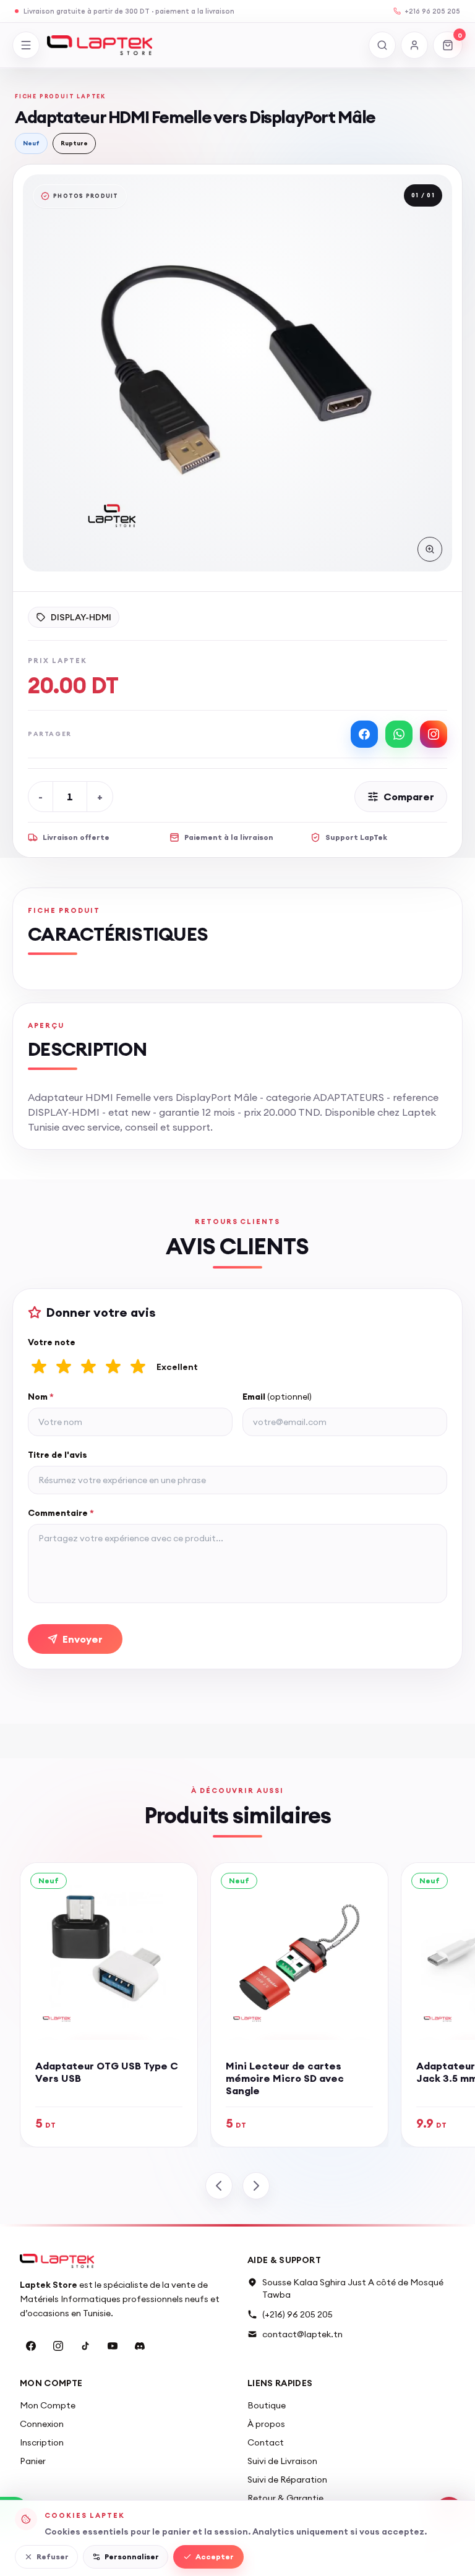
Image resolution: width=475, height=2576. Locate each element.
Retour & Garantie (285, 2498)
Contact (266, 2442)
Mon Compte (48, 2405)
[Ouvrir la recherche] (382, 45)
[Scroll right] (256, 2186)
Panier (33, 2461)
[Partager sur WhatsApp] (399, 734)
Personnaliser (132, 2557)
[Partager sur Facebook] (364, 734)
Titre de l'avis (58, 1455)
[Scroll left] (219, 2186)
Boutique (267, 2405)
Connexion (42, 2424)
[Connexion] (414, 45)
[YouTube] (113, 2346)
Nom (41, 1397)
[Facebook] (31, 2346)
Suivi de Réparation (287, 2480)
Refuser (53, 2557)
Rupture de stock (242, 797)
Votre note (52, 1342)
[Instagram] (58, 2346)
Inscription (42, 2442)
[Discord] (140, 2346)
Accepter (215, 2557)
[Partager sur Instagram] (434, 734)
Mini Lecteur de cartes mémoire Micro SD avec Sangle (285, 2078)
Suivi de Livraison (282, 2461)
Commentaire (61, 1513)
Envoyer (83, 1639)
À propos (266, 2424)
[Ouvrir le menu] (26, 45)
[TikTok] (85, 2346)
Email (277, 1397)
